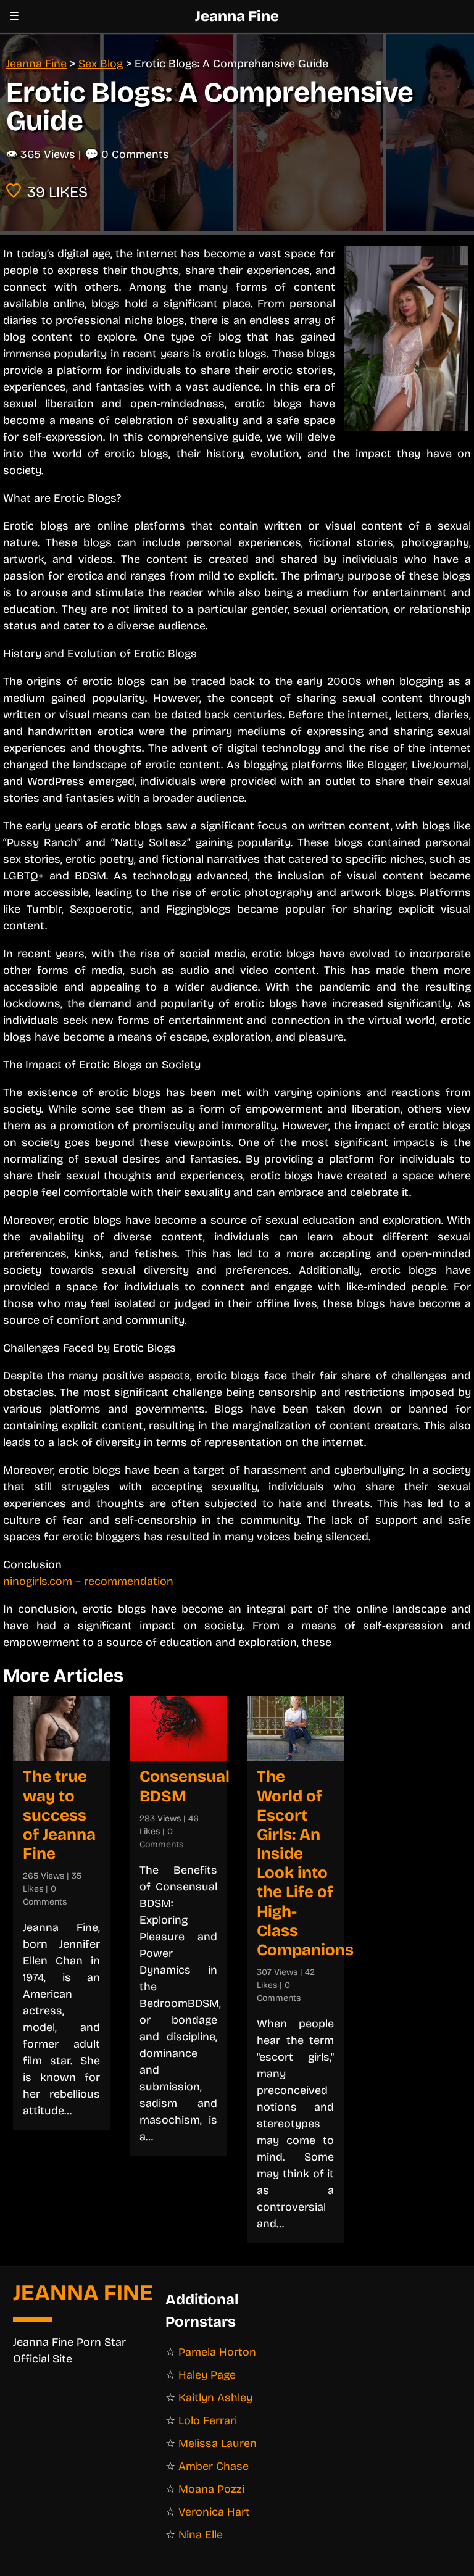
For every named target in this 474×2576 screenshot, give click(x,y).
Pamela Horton (217, 2352)
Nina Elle (201, 2535)
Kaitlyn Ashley (215, 2398)
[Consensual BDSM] (178, 1728)
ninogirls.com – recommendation (88, 1581)
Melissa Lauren (218, 2443)
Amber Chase (214, 2466)
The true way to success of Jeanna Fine (59, 1815)
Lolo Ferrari (208, 2420)
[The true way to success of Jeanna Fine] (61, 1728)
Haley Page (207, 2375)
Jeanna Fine (237, 16)
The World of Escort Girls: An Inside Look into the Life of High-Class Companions (305, 1863)
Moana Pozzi (211, 2489)
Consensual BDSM (185, 1786)
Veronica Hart (214, 2512)
